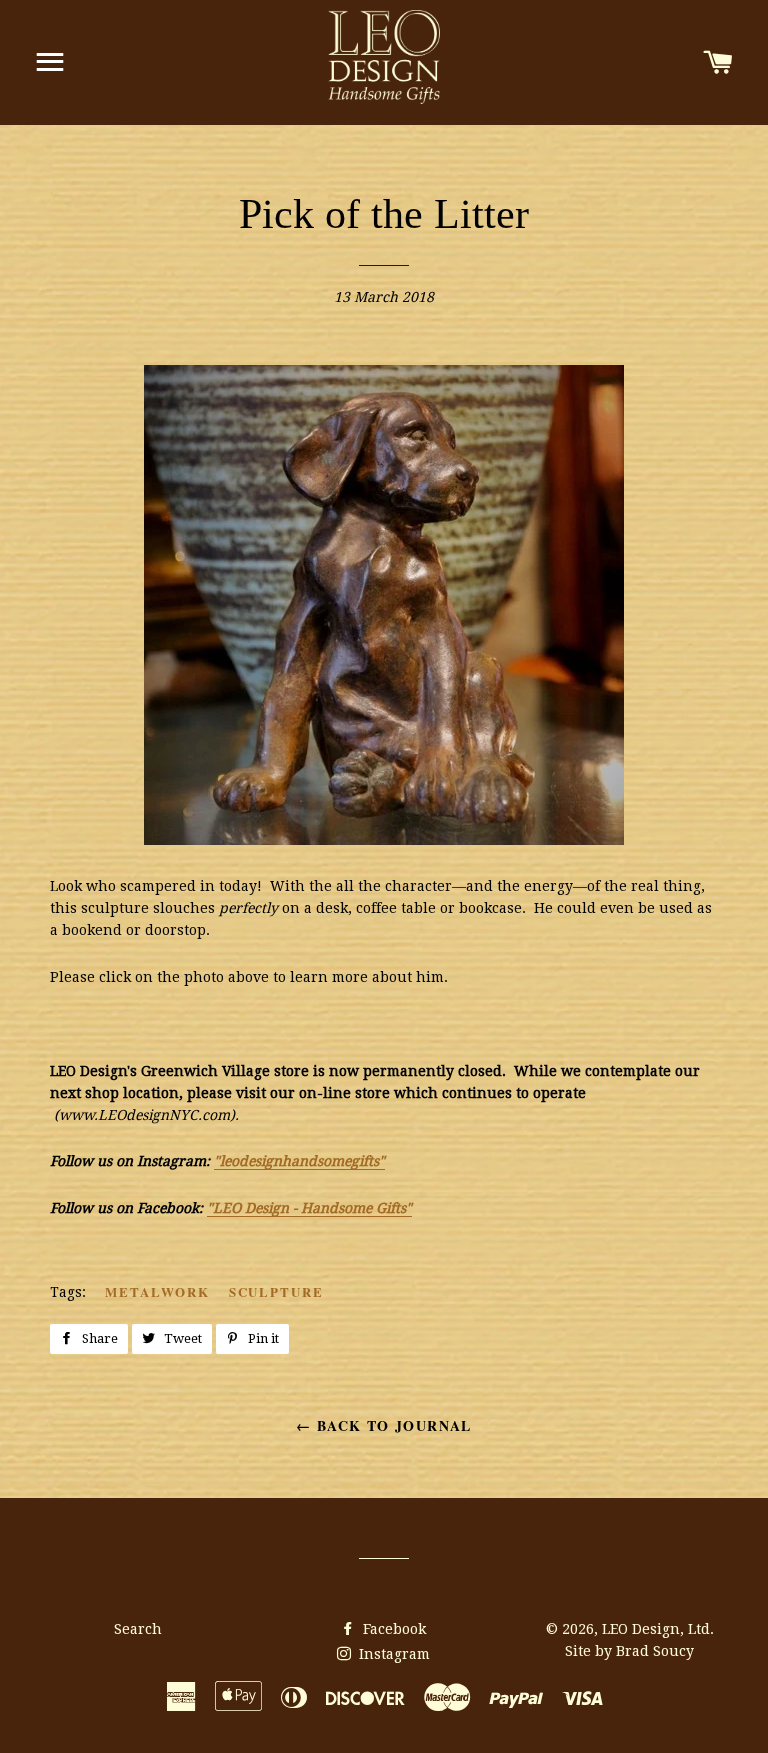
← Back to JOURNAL (384, 1425)
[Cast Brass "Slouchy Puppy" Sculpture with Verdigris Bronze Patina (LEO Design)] (384, 840)
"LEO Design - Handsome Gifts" (309, 1208)
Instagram (392, 1654)
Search (138, 1629)
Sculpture (277, 1291)
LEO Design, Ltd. (658, 1629)
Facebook (392, 1629)
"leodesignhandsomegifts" (299, 1161)
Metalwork (157, 1291)
